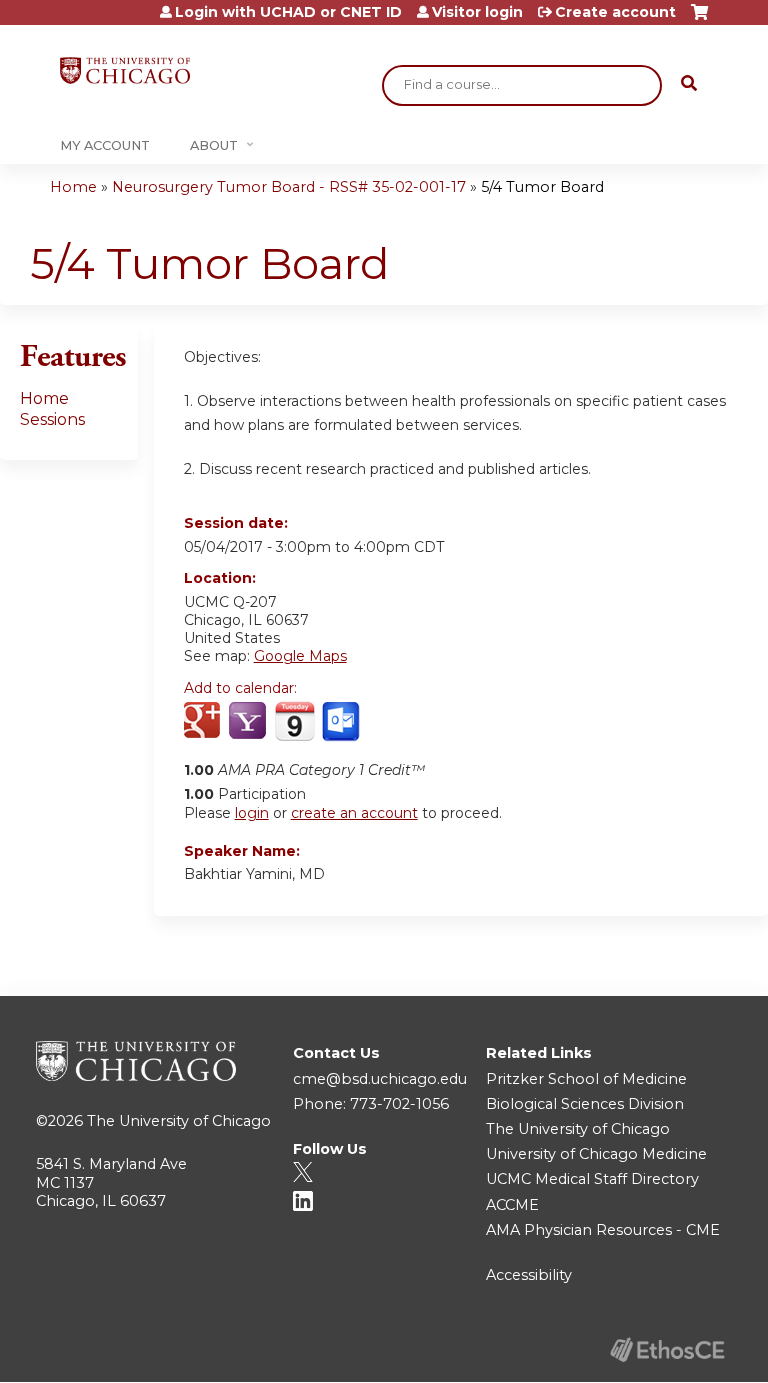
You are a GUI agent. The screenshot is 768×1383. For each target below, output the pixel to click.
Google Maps (300, 656)
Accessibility (529, 1275)
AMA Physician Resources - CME (603, 1230)
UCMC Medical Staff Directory (592, 1179)
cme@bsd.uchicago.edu (380, 1079)
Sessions (52, 419)
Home (73, 187)
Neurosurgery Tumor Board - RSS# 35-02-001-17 (289, 187)
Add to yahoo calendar (249, 722)
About (214, 145)
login (252, 813)
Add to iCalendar (294, 721)
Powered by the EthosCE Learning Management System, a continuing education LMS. (667, 1349)
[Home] (125, 70)
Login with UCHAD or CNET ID (288, 12)
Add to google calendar (204, 722)
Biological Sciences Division (585, 1104)
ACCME (512, 1205)
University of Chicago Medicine (596, 1154)
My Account (105, 145)
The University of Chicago (179, 1121)
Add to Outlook (342, 722)
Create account (615, 12)
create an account (354, 813)
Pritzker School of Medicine (586, 1079)
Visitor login (477, 12)
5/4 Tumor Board (542, 187)
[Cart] (699, 19)
